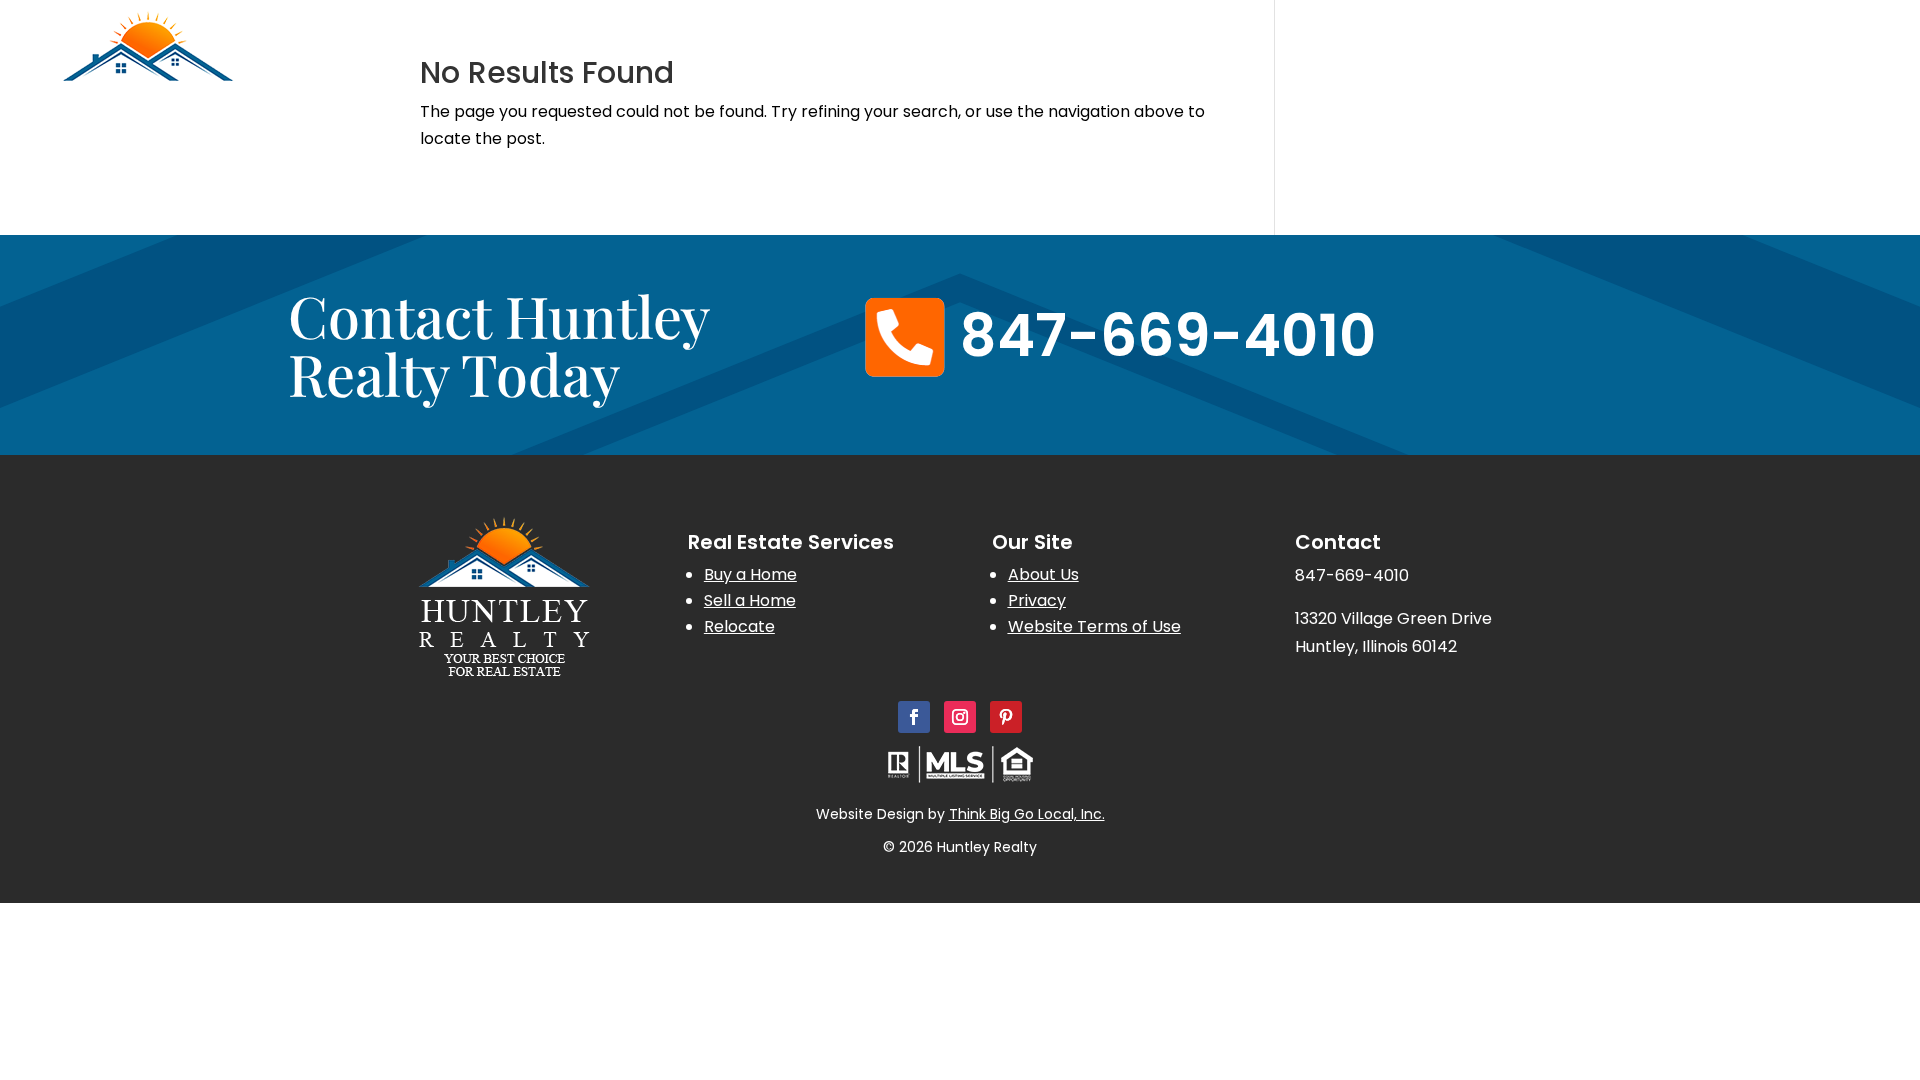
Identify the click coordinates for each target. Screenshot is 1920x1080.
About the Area (1633, 76)
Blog (1733, 76)
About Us (1495, 76)
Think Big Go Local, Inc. (1027, 814)
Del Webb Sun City (1365, 76)
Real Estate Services (1171, 76)
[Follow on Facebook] (914, 717)
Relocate (739, 626)
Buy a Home (750, 574)
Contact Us (1816, 76)
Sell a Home (750, 600)
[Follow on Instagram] (960, 717)
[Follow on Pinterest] (1006, 717)
